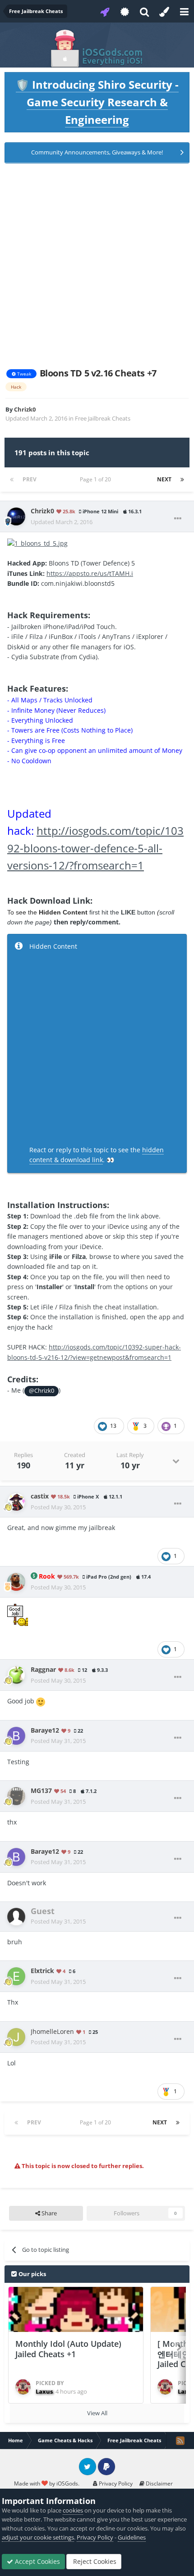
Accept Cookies (37, 2561)
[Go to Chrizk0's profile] (16, 516)
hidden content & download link (97, 1155)
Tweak (23, 374)
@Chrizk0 (42, 1391)
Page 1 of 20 (97, 479)
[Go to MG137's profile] (16, 1796)
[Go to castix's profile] (16, 1502)
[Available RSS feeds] (180, 2440)
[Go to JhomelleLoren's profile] (16, 2037)
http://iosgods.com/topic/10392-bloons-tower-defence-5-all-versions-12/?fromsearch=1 (95, 848)
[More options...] (178, 519)
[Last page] (182, 480)
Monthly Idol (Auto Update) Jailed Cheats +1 (68, 2349)
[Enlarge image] (37, 542)
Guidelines (132, 2537)
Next (164, 479)
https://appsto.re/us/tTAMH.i (90, 573)
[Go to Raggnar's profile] (16, 1675)
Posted (58, 1507)
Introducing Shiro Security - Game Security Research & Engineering (97, 102)
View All (97, 2413)
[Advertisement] (97, 266)
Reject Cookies (94, 2561)
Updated (62, 522)
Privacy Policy (115, 2483)
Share (48, 2213)
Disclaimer (159, 2483)
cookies (73, 2510)
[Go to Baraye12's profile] (16, 1736)
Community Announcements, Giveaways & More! (97, 152)
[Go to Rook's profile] (16, 1582)
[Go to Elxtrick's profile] (16, 1976)
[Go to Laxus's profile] (23, 2387)
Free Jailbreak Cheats (103, 418)
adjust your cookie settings (38, 2537)
